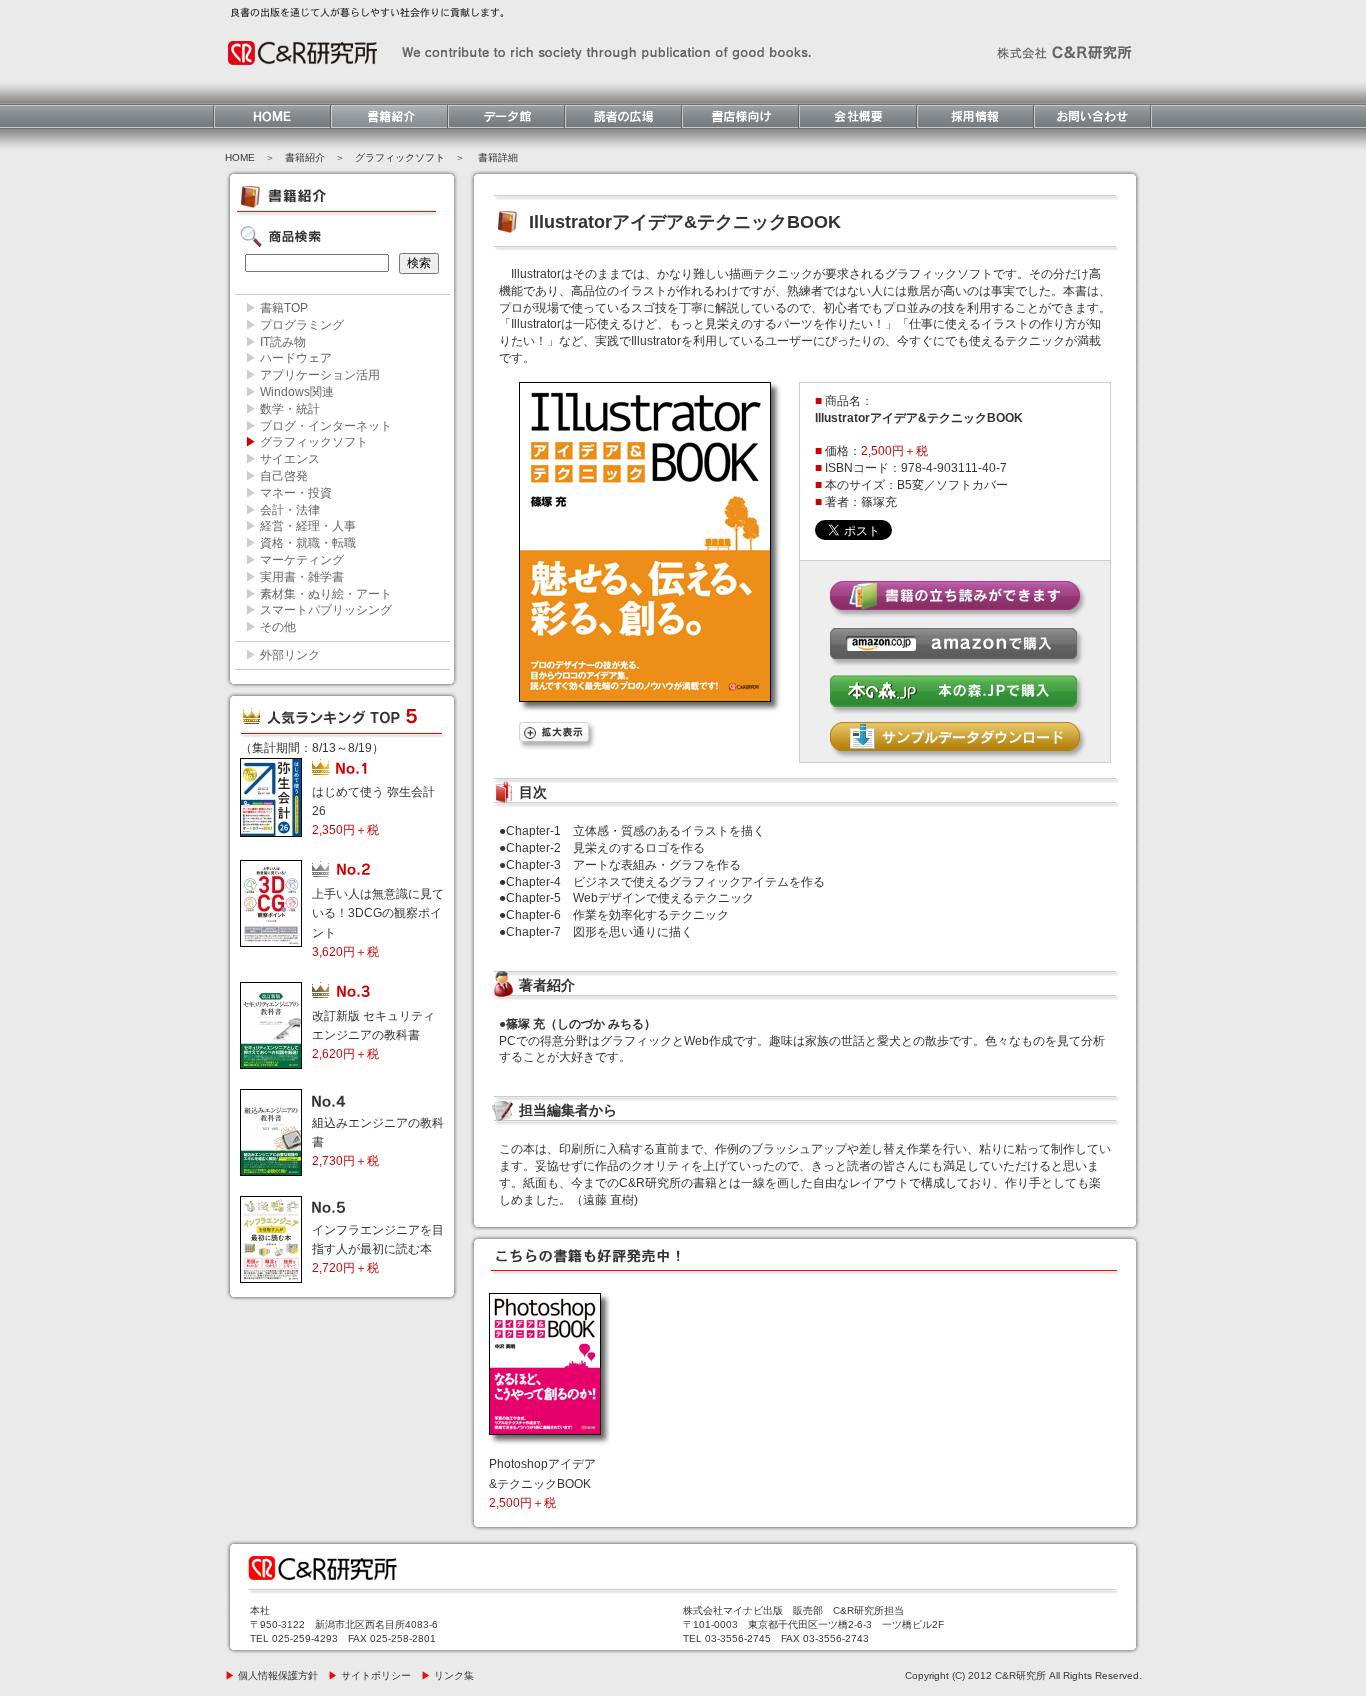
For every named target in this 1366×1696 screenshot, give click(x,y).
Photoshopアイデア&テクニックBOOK (542, 1483)
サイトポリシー (369, 1675)
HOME (240, 157)
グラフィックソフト (400, 157)
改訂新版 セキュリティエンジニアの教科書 (373, 1035)
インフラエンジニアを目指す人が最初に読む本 (378, 1249)
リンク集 (447, 1675)
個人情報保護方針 (271, 1675)
